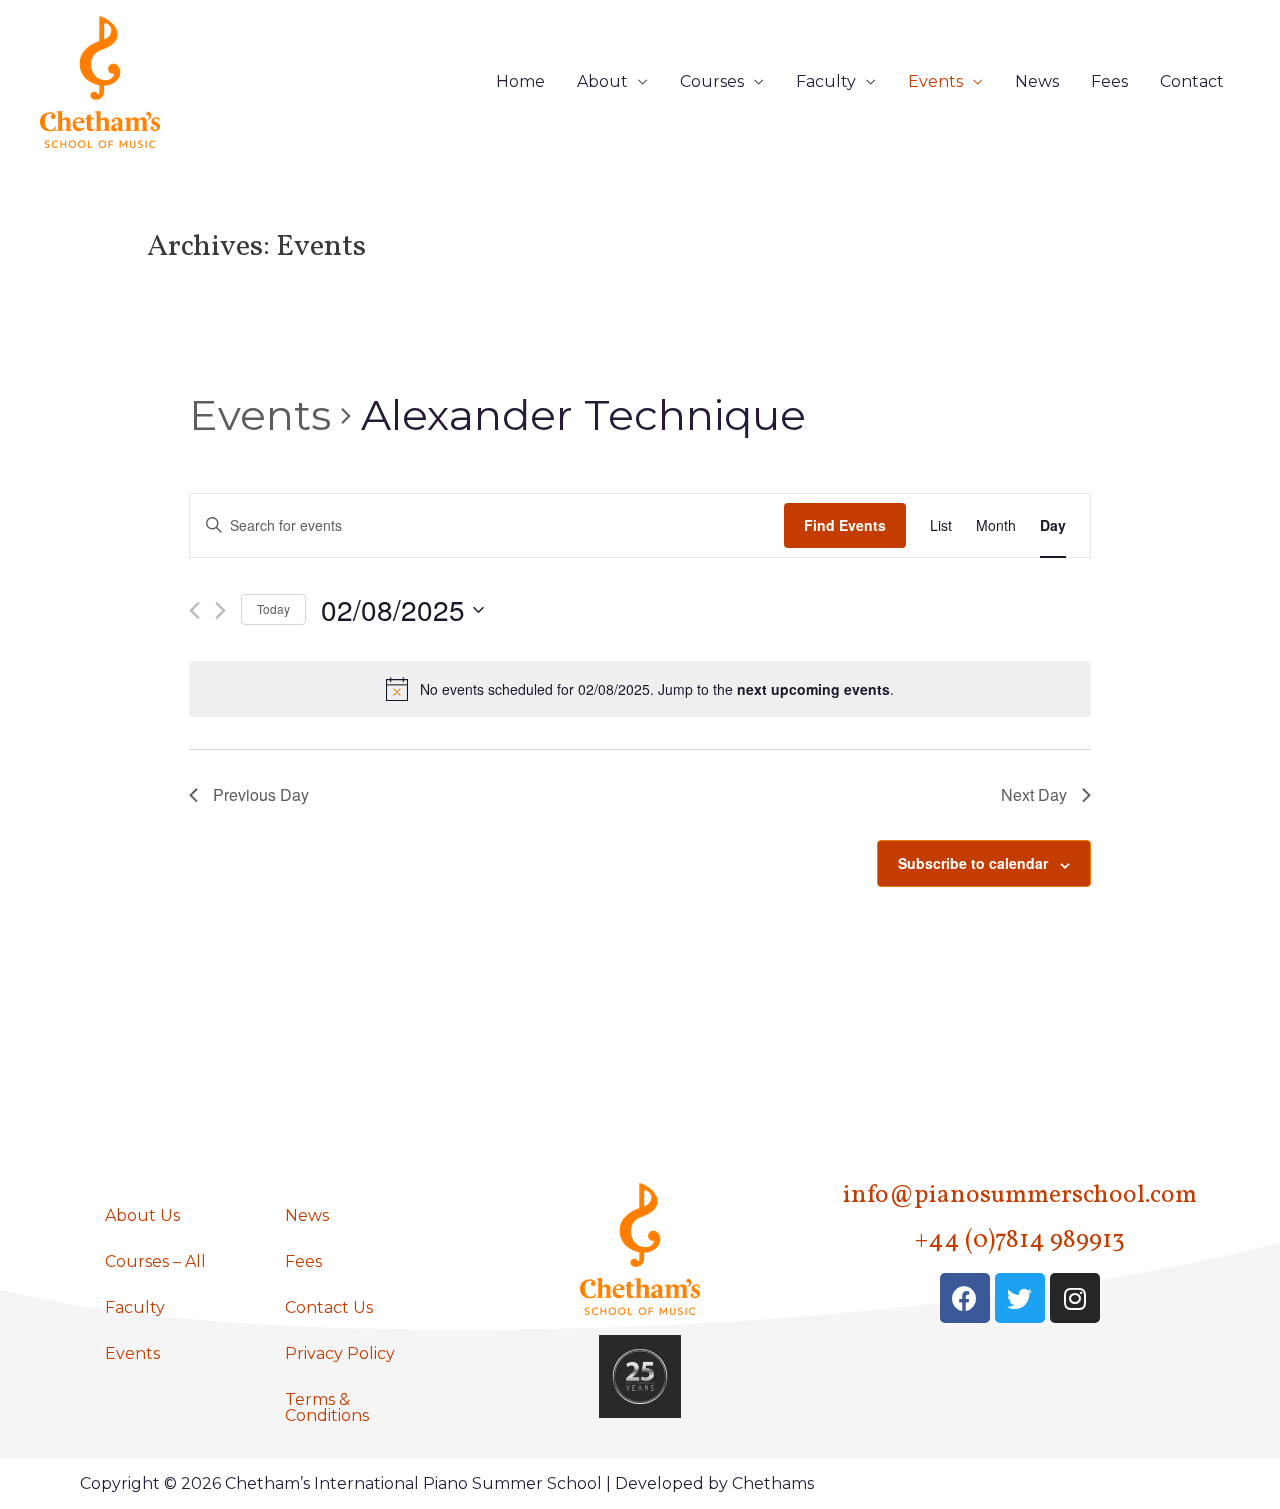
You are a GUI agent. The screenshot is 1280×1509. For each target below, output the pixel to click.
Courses (712, 81)
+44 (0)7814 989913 (1020, 1240)
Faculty (826, 81)
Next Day (1034, 794)
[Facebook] (965, 1298)
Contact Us (329, 1307)
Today (273, 608)
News (1037, 81)
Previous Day (261, 794)
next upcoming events (813, 689)
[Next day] (220, 610)
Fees (1109, 81)
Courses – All (155, 1261)
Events (935, 81)
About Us (142, 1215)
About (602, 81)
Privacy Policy (340, 1353)
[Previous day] (194, 610)
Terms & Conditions (327, 1407)
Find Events (845, 525)
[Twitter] (1020, 1298)
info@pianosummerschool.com (1020, 1195)
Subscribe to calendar (973, 863)
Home (520, 81)
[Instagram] (1075, 1298)
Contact (1192, 81)
